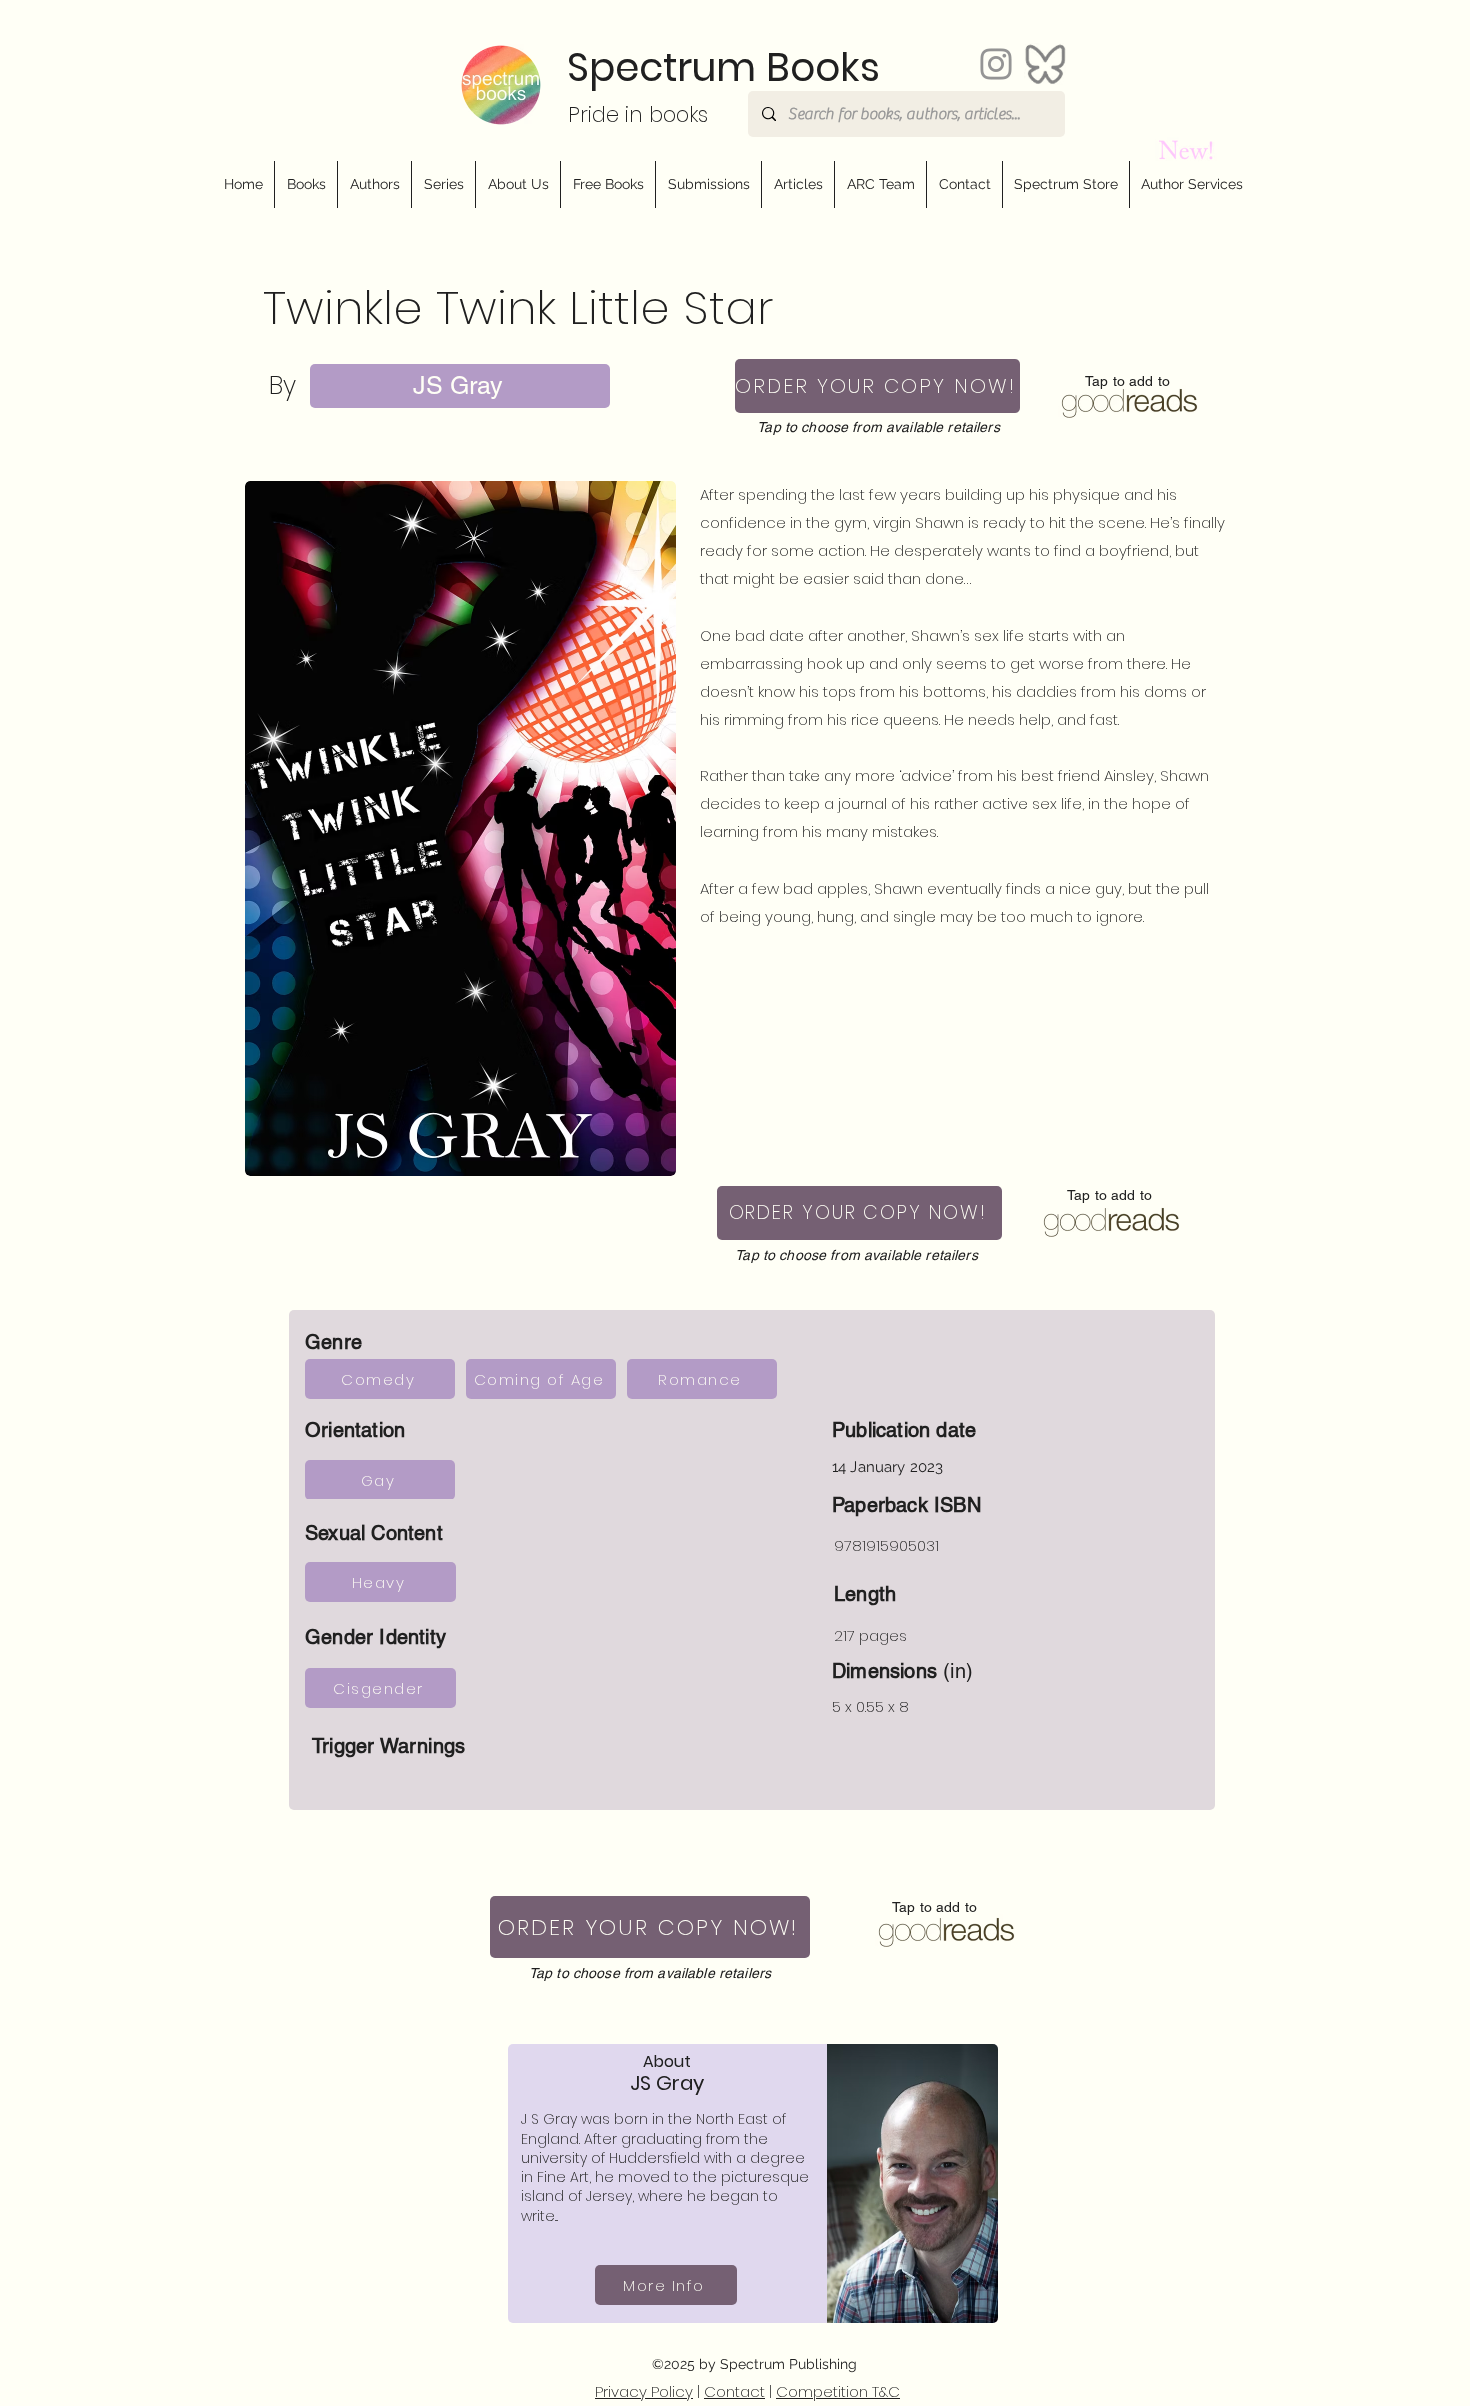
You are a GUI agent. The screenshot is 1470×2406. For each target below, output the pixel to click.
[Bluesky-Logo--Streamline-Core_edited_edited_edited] (1045, 64)
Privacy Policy (644, 2391)
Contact (734, 2391)
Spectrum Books (723, 67)
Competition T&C (838, 2391)
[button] (517, 184)
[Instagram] (996, 64)
